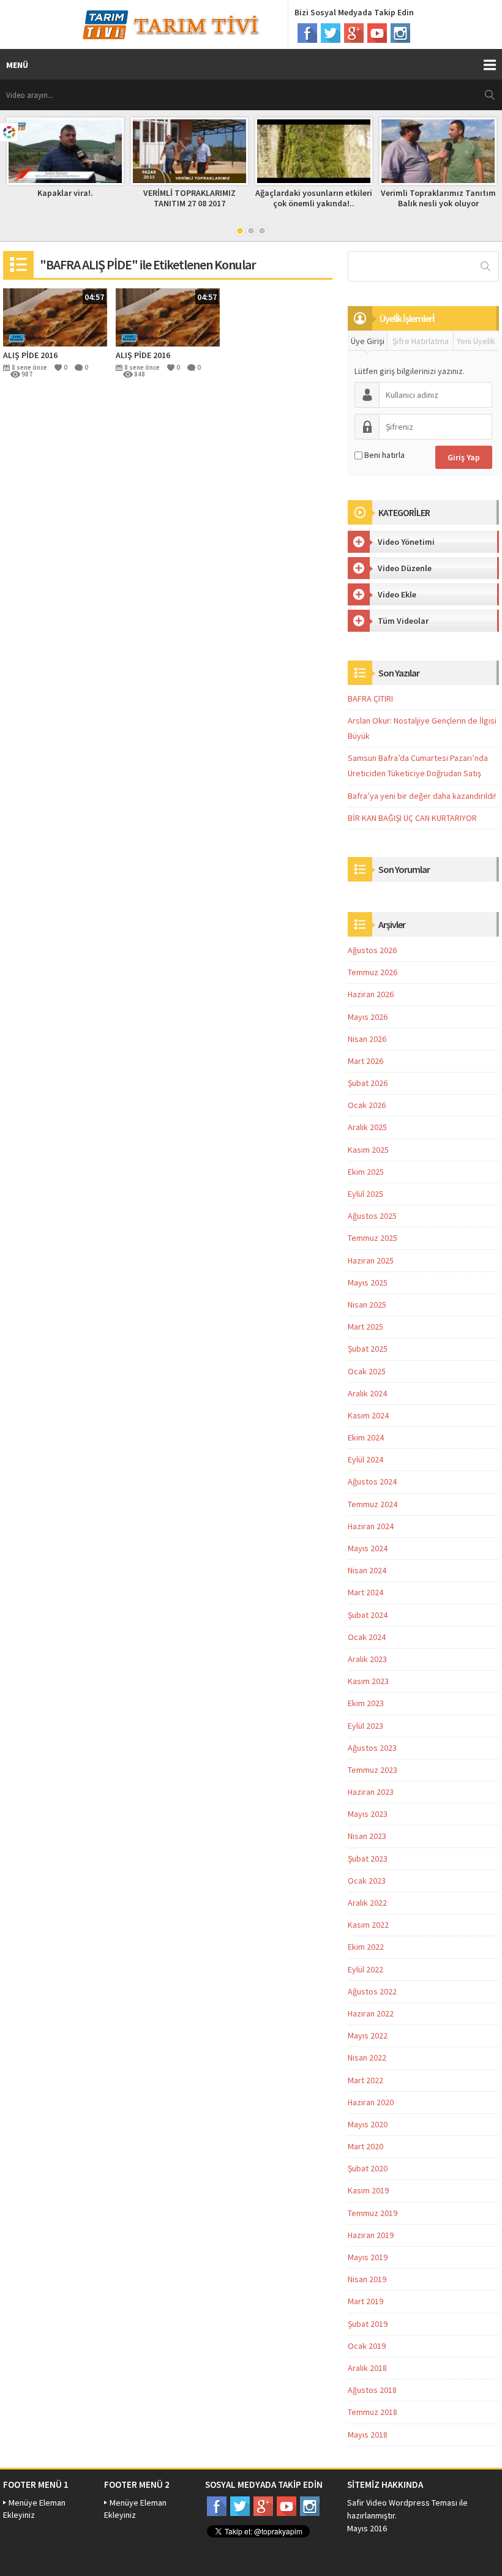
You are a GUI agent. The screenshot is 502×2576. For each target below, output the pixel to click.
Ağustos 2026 (372, 950)
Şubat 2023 (368, 1859)
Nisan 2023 (367, 1836)
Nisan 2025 (367, 1305)
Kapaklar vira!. (65, 193)
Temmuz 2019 (373, 2213)
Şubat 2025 (368, 1349)
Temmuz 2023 (373, 1770)
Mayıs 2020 (368, 2124)
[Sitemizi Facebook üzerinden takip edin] (307, 33)
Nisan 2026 (367, 1039)
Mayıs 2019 (368, 2257)
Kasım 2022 (368, 1925)
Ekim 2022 (366, 1947)
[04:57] (55, 316)
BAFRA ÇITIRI (370, 698)
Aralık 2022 (367, 1903)
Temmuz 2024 (373, 1504)
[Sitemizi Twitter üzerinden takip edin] (331, 33)
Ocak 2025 (367, 1371)
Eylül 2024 (365, 1459)
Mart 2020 (365, 2146)
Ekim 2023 (366, 1703)
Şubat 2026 (368, 1083)
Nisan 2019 (367, 2279)
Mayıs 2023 (368, 1814)
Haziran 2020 (371, 2102)
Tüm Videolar (403, 621)
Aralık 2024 (367, 1393)
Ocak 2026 (367, 1105)
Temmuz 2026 (373, 972)
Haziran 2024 (371, 1526)
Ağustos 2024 (372, 1481)
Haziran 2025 (371, 1260)
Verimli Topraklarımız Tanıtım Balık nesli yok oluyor (438, 198)
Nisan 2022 (367, 2057)
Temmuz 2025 (373, 1238)
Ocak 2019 (367, 2346)
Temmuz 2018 (373, 2412)
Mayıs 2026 (368, 1017)
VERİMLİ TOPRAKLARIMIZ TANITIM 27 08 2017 (189, 198)
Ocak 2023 (367, 1881)
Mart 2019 (365, 2301)
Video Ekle (397, 594)
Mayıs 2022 (368, 2035)
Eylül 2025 (365, 1194)
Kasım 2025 (368, 1150)
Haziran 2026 (371, 994)
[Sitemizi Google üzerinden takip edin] (354, 33)
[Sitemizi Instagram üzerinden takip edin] (400, 33)
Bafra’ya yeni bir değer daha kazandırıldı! (422, 796)
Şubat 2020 (368, 2168)
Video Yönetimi (406, 542)
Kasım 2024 (368, 1415)
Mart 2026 (365, 1061)
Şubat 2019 (368, 2324)
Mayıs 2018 (368, 2435)
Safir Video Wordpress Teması (402, 2503)
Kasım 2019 (368, 2190)
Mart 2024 (365, 1592)
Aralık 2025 (367, 1127)
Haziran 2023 (371, 1792)
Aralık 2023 (367, 1659)
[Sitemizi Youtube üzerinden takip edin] (377, 33)
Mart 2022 (365, 2080)
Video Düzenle (405, 568)
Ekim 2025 (366, 1172)
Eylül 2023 (365, 1726)
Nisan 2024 (367, 1570)
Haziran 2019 (371, 2235)
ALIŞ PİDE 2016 (30, 355)
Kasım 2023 (368, 1681)
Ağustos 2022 (372, 1991)
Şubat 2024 (368, 1615)
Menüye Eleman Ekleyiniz (34, 2509)
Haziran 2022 (371, 2013)
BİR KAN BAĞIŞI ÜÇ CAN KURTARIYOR (412, 818)
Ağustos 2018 (372, 2390)
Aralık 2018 (367, 2368)
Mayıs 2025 (368, 1282)
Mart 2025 (365, 1327)
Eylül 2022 (365, 1969)
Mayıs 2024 (368, 1548)
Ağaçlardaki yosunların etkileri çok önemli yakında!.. (314, 198)
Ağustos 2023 (372, 1748)
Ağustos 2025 (372, 1216)
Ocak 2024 (367, 1637)
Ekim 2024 (366, 1437)
